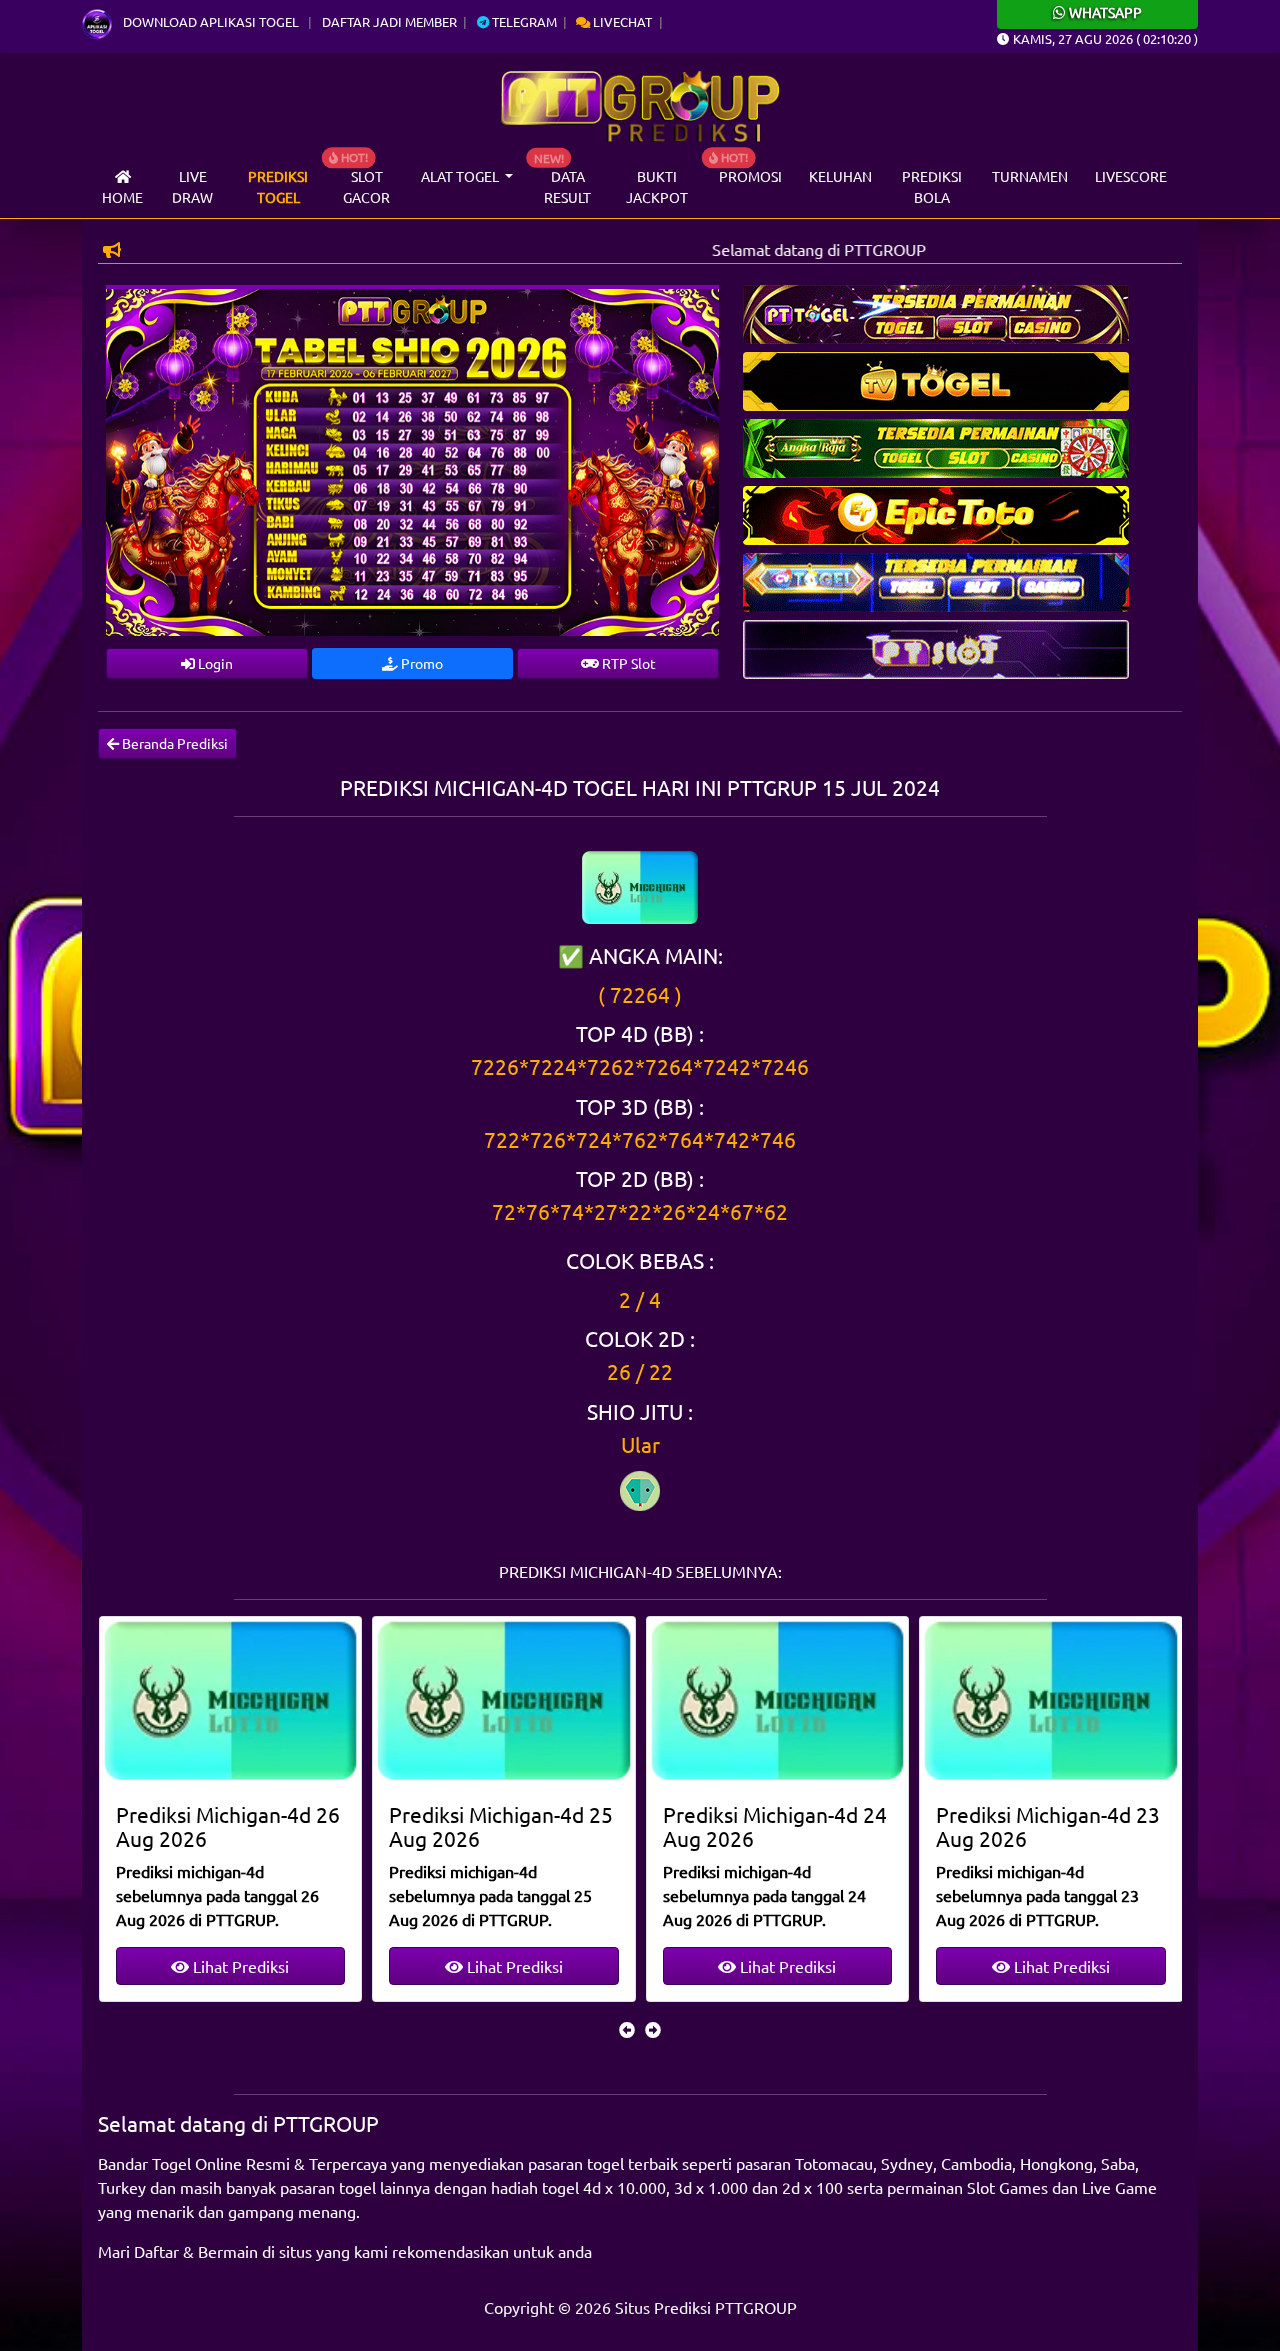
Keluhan (840, 176)
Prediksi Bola (932, 187)
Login (214, 663)
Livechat (621, 21)
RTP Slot (627, 663)
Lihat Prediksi (239, 1966)
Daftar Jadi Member (389, 21)
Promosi (750, 176)
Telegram (523, 21)
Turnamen (1030, 176)
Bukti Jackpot (657, 187)
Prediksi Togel (278, 187)
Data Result (567, 187)
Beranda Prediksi (173, 743)
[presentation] (627, 2029)
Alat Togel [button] (461, 176)
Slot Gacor (366, 187)
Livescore (1131, 176)
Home (122, 197)
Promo (420, 663)
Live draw (192, 187)
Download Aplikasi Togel (211, 21)
